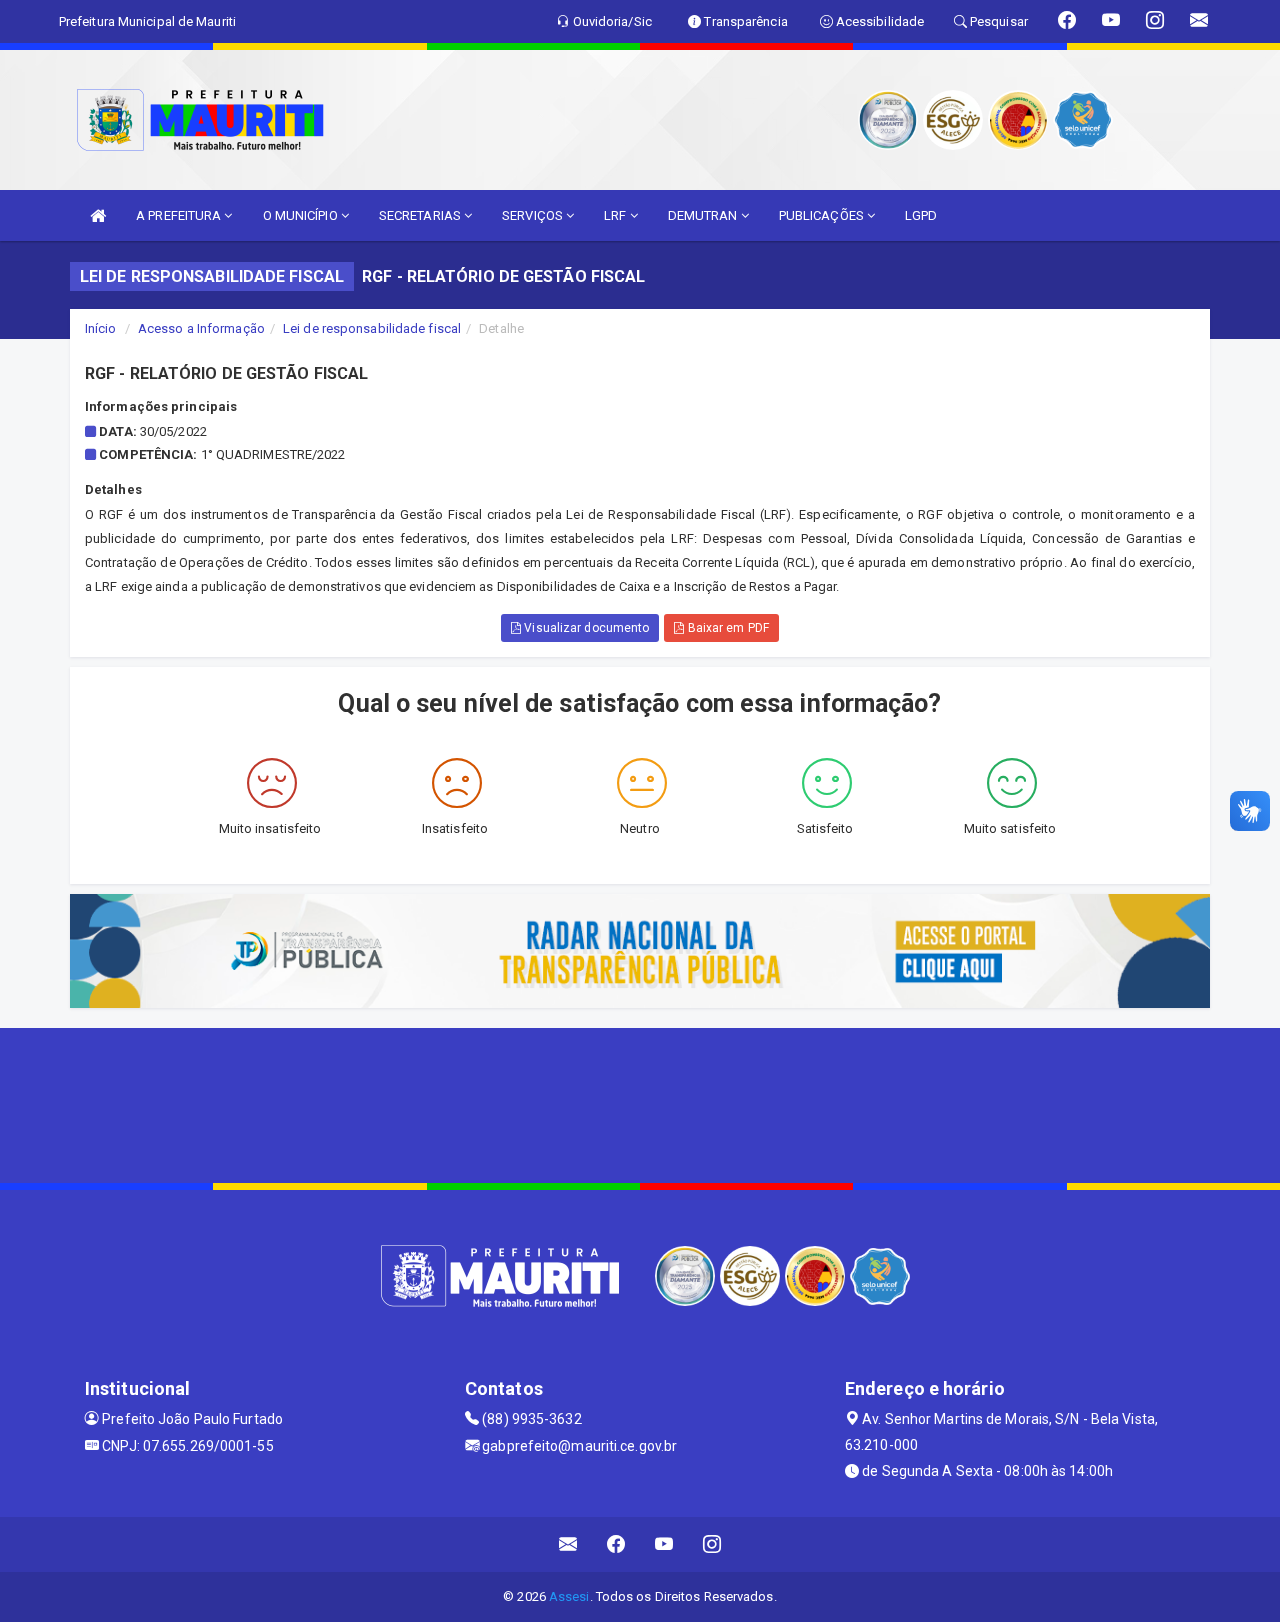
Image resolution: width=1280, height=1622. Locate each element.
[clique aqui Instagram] (712, 1544)
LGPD (921, 215)
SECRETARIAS (421, 215)
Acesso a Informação (201, 328)
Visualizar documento (585, 628)
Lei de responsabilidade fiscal (372, 328)
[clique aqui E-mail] (568, 1544)
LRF (616, 215)
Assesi (569, 1596)
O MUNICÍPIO (302, 215)
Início (101, 328)
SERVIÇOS (534, 215)
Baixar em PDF (726, 628)
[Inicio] (98, 215)
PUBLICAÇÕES (823, 215)
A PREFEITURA (180, 215)
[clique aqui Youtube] (664, 1544)
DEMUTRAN (704, 215)
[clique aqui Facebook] (616, 1544)
